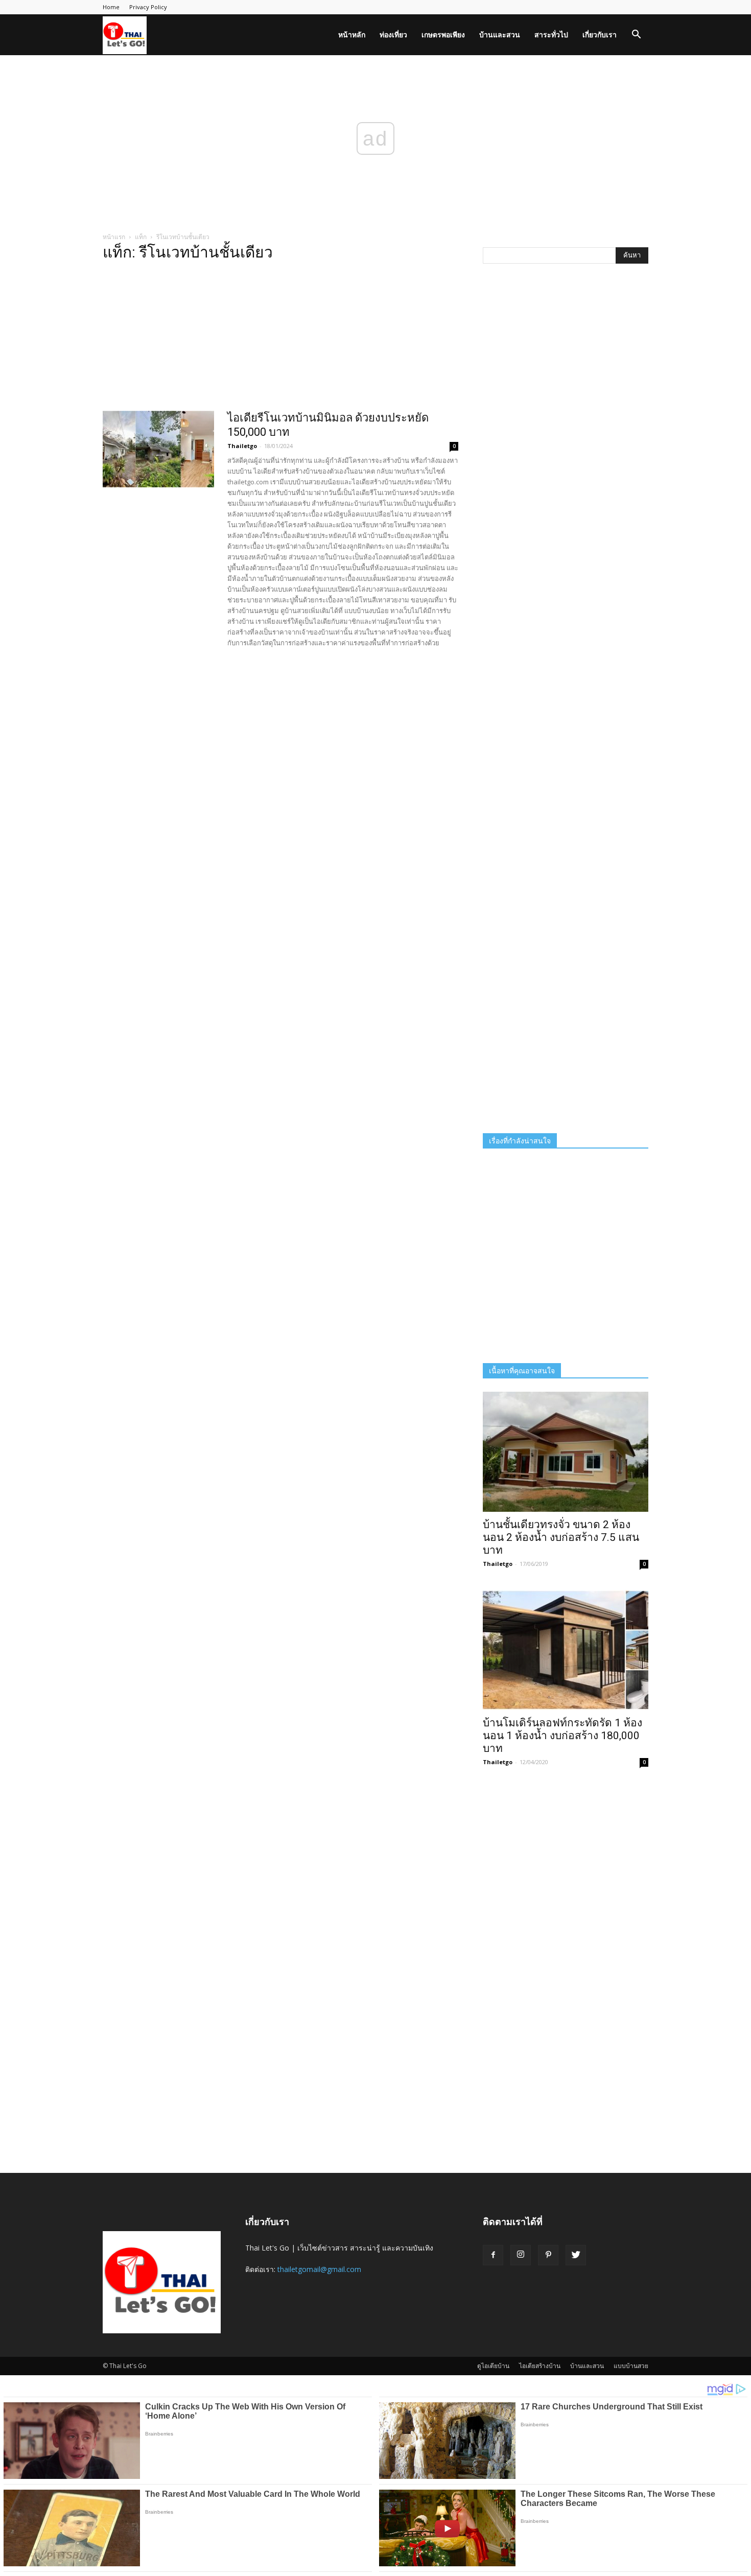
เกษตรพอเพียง (443, 34)
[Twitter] (576, 2255)
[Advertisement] (280, 339)
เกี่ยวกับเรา (600, 34)
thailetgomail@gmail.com (319, 2269)
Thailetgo (242, 446)
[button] (636, 36)
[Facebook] (493, 2255)
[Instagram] (521, 2255)
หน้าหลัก (352, 34)
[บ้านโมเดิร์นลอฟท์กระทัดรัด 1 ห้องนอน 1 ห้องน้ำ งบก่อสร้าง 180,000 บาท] (566, 1650)
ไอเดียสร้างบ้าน (540, 2366)
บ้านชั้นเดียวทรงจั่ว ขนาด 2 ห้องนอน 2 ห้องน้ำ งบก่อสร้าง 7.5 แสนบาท (561, 1537)
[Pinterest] (548, 2255)
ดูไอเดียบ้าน (493, 2366)
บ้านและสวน (500, 34)
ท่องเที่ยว (393, 34)
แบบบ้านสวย (631, 2366)
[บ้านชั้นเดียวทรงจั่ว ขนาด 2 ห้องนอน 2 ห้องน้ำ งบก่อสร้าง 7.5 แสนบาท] (566, 1452)
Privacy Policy (148, 7)
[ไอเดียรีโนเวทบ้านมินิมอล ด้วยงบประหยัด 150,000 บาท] (158, 449)
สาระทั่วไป (551, 34)
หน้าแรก (114, 237)
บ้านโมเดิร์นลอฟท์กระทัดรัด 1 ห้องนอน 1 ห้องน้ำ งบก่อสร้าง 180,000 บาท (562, 1736)
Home (111, 7)
